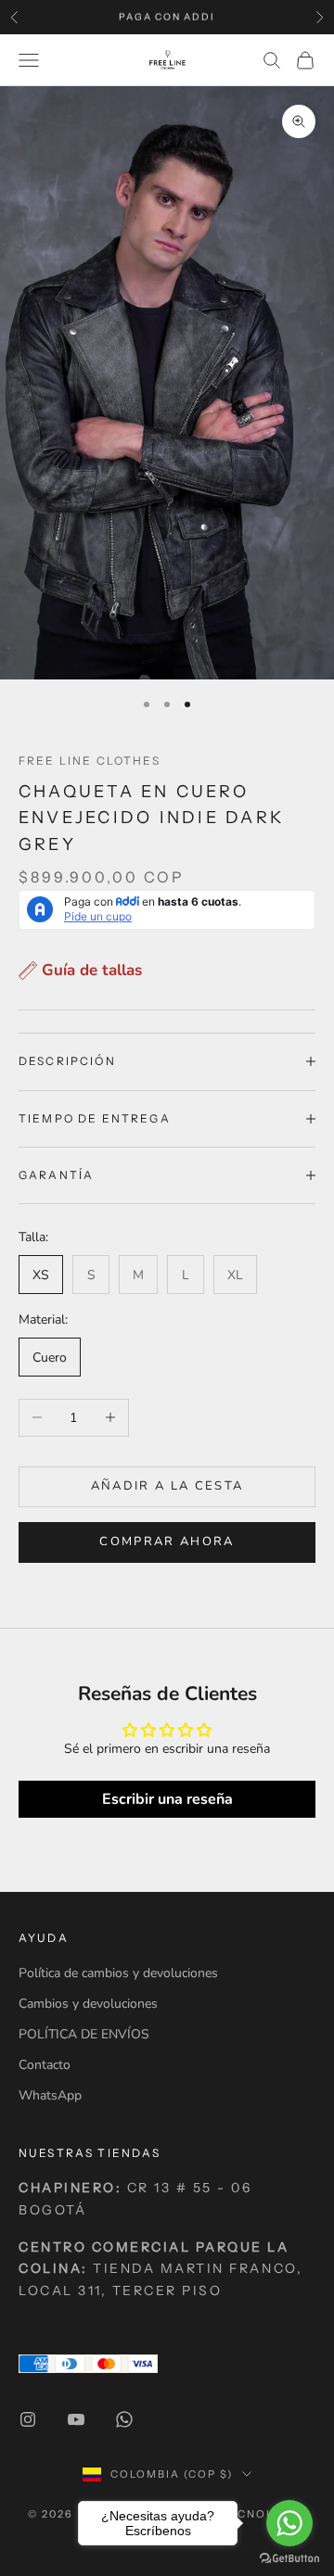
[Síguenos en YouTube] (76, 2419)
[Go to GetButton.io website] (289, 2558)
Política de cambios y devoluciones (118, 1973)
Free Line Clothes (90, 761)
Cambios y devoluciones (88, 2004)
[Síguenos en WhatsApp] (124, 2419)
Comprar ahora (167, 1542)
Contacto (45, 2065)
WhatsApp (50, 2095)
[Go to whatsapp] (289, 2523)
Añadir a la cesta (167, 1486)
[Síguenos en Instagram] (28, 2419)
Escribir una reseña (167, 1799)
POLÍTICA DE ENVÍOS (84, 2034)
